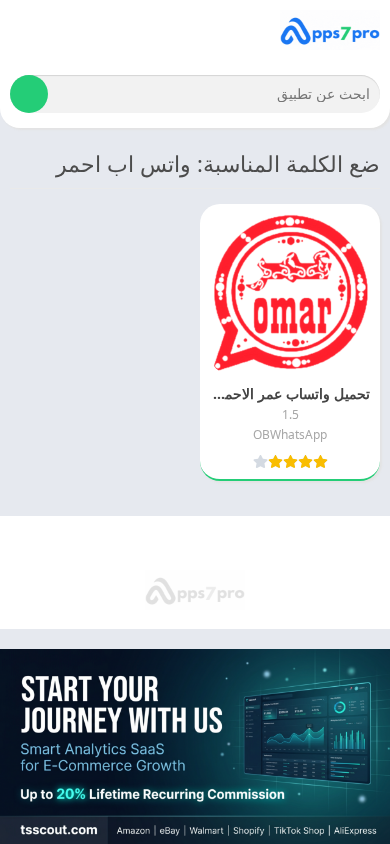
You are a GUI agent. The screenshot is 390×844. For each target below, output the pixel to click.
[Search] (29, 94)
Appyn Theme (110, 544)
